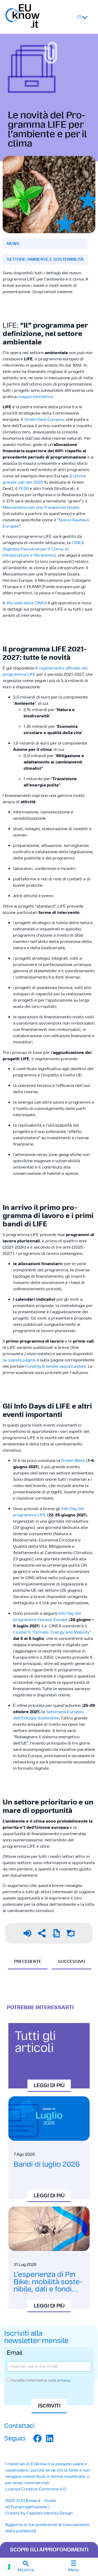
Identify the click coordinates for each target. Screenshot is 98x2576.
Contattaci (19, 2426)
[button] (26, 2567)
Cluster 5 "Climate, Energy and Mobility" (52, 1632)
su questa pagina (19, 1360)
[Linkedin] (50, 2438)
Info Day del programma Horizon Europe (47, 1616)
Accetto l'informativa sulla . (41, 2380)
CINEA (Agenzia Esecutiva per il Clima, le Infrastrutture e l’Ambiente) (43, 549)
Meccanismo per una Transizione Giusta (41, 507)
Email (15, 2353)
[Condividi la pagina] (42, 1933)
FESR (24, 488)
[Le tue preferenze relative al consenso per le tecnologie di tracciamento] (9, 2567)
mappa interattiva (35, 397)
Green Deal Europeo (44, 419)
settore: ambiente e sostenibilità (45, 259)
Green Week (73, 1460)
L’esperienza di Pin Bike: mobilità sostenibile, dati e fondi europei (48, 2285)
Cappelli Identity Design (50, 2513)
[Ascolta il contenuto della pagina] (27, 1933)
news (13, 244)
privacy (64, 2380)
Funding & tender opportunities (56, 1366)
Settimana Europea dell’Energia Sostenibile (48, 1715)
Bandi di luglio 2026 (47, 2164)
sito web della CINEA (26, 603)
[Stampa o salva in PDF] (56, 1933)
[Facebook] (37, 2438)
